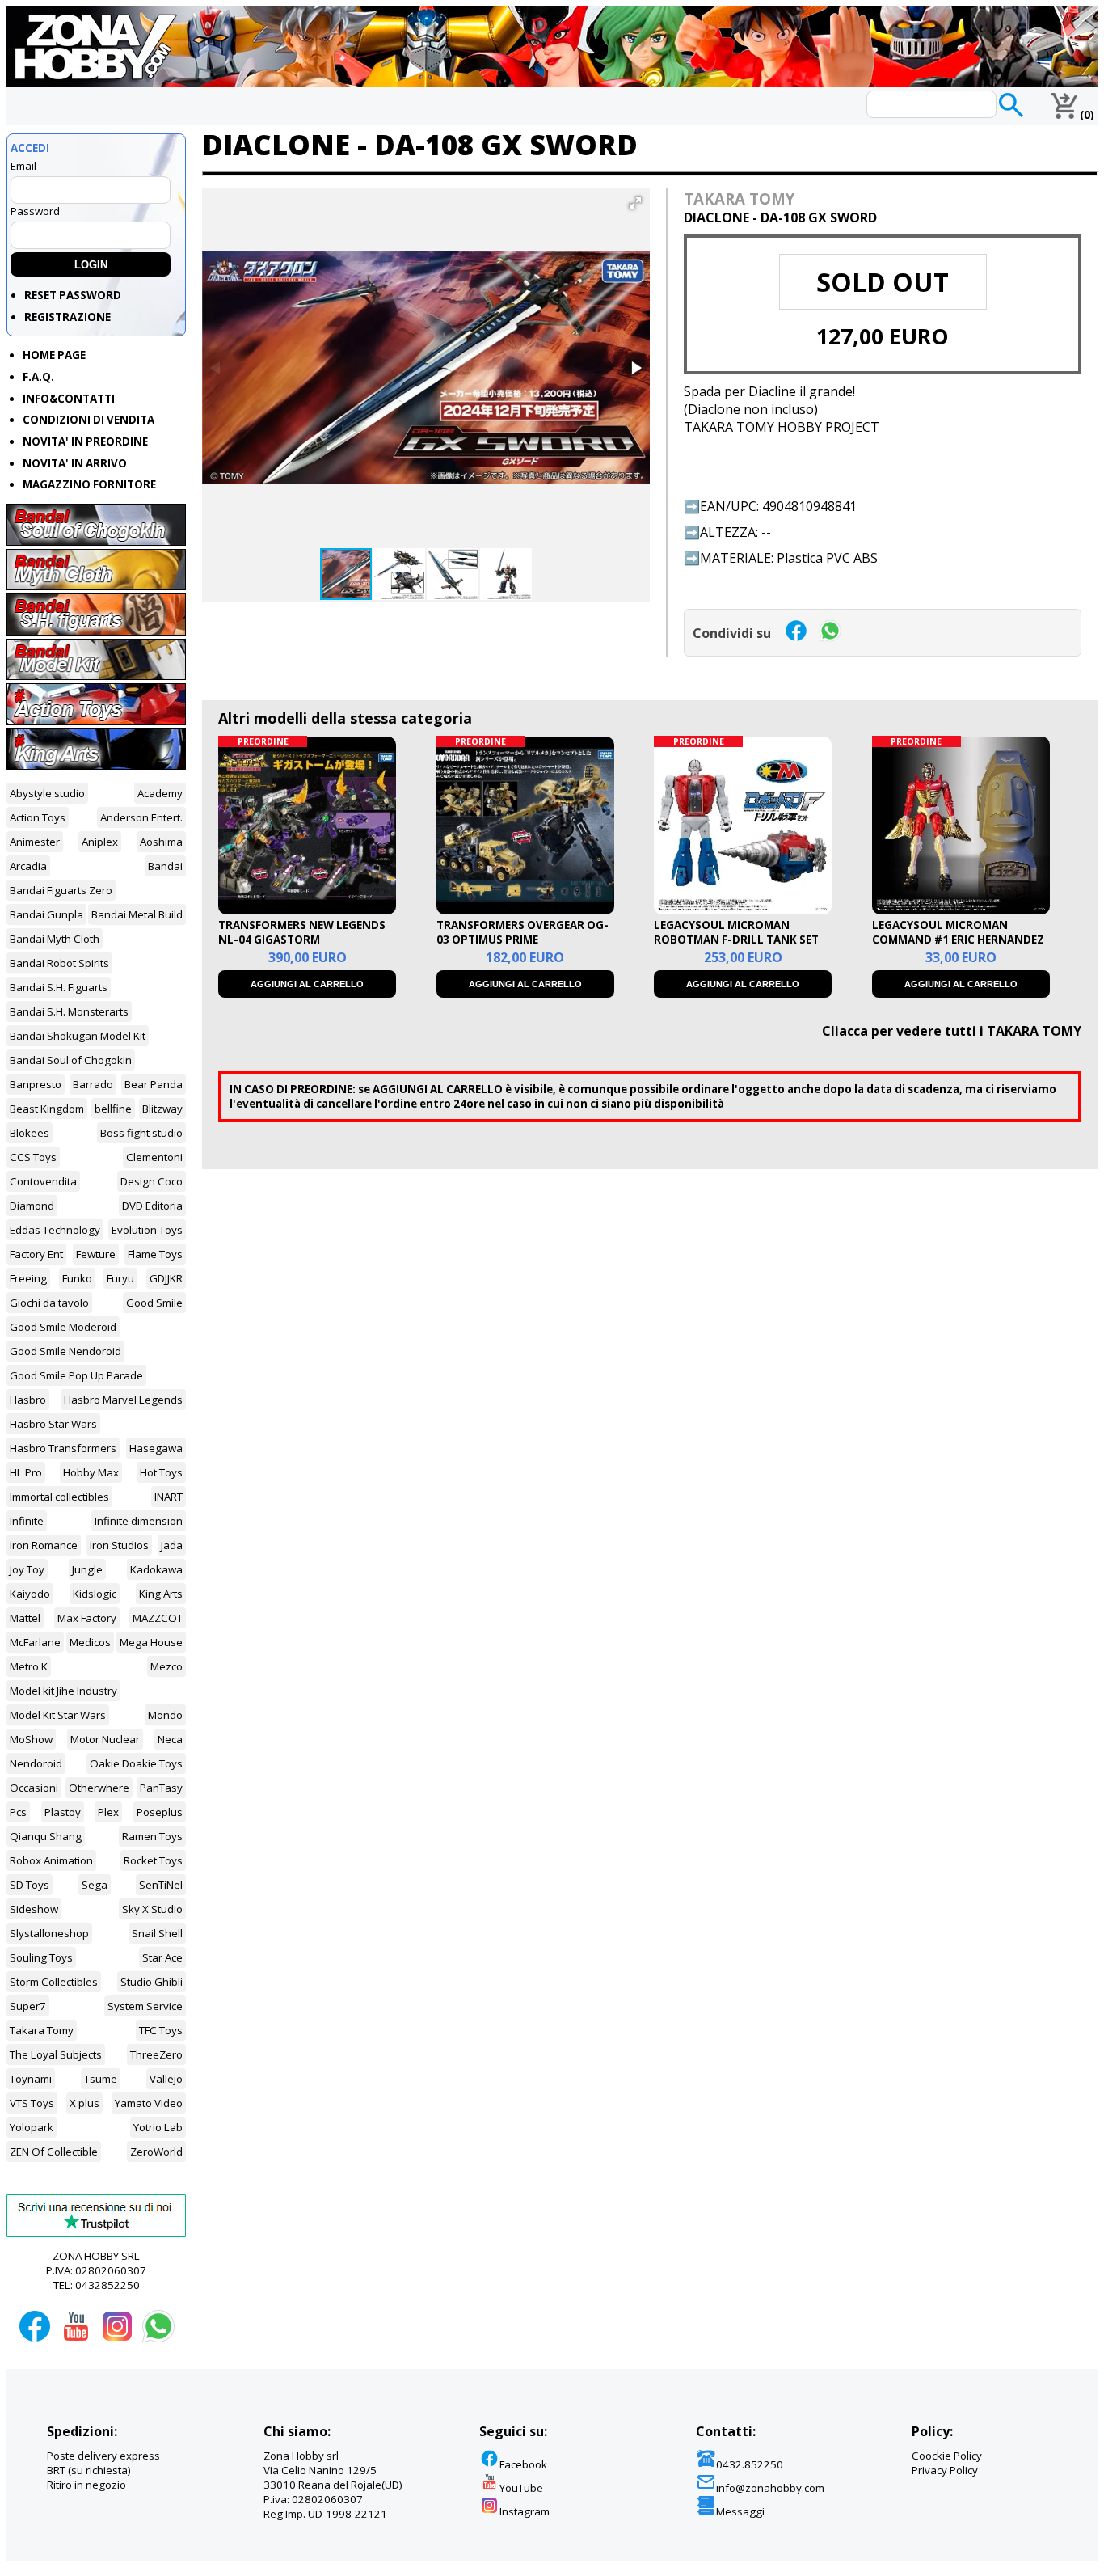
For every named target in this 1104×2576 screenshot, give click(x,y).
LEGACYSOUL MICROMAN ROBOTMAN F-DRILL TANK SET (736, 932)
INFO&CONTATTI (69, 399)
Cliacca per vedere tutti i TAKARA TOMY (952, 1031)
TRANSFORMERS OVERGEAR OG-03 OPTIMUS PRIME (523, 932)
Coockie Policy (947, 2456)
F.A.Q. (38, 377)
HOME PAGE (54, 355)
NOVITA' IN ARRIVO (75, 463)
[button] (635, 203)
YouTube (521, 2488)
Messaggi (740, 2511)
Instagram (525, 2511)
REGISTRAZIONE (67, 317)
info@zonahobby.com (770, 2488)
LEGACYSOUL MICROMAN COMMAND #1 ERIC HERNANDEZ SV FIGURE (958, 940)
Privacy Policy (945, 2470)
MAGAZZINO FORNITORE (89, 484)
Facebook (523, 2464)
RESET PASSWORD (73, 295)
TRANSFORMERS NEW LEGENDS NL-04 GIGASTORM (302, 932)
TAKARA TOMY (739, 198)
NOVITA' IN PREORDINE (85, 441)
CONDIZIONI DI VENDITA (88, 420)
